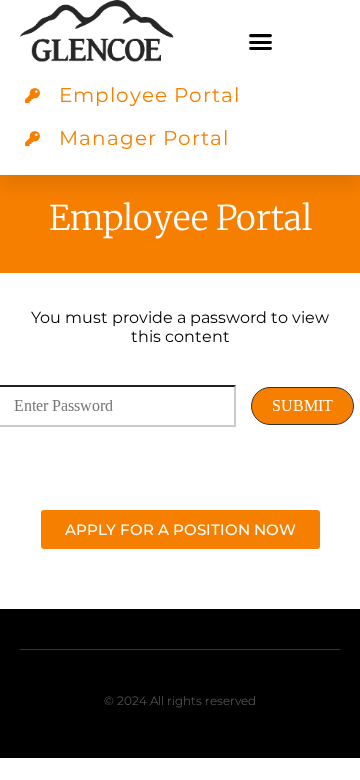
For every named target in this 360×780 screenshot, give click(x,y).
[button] (260, 42)
